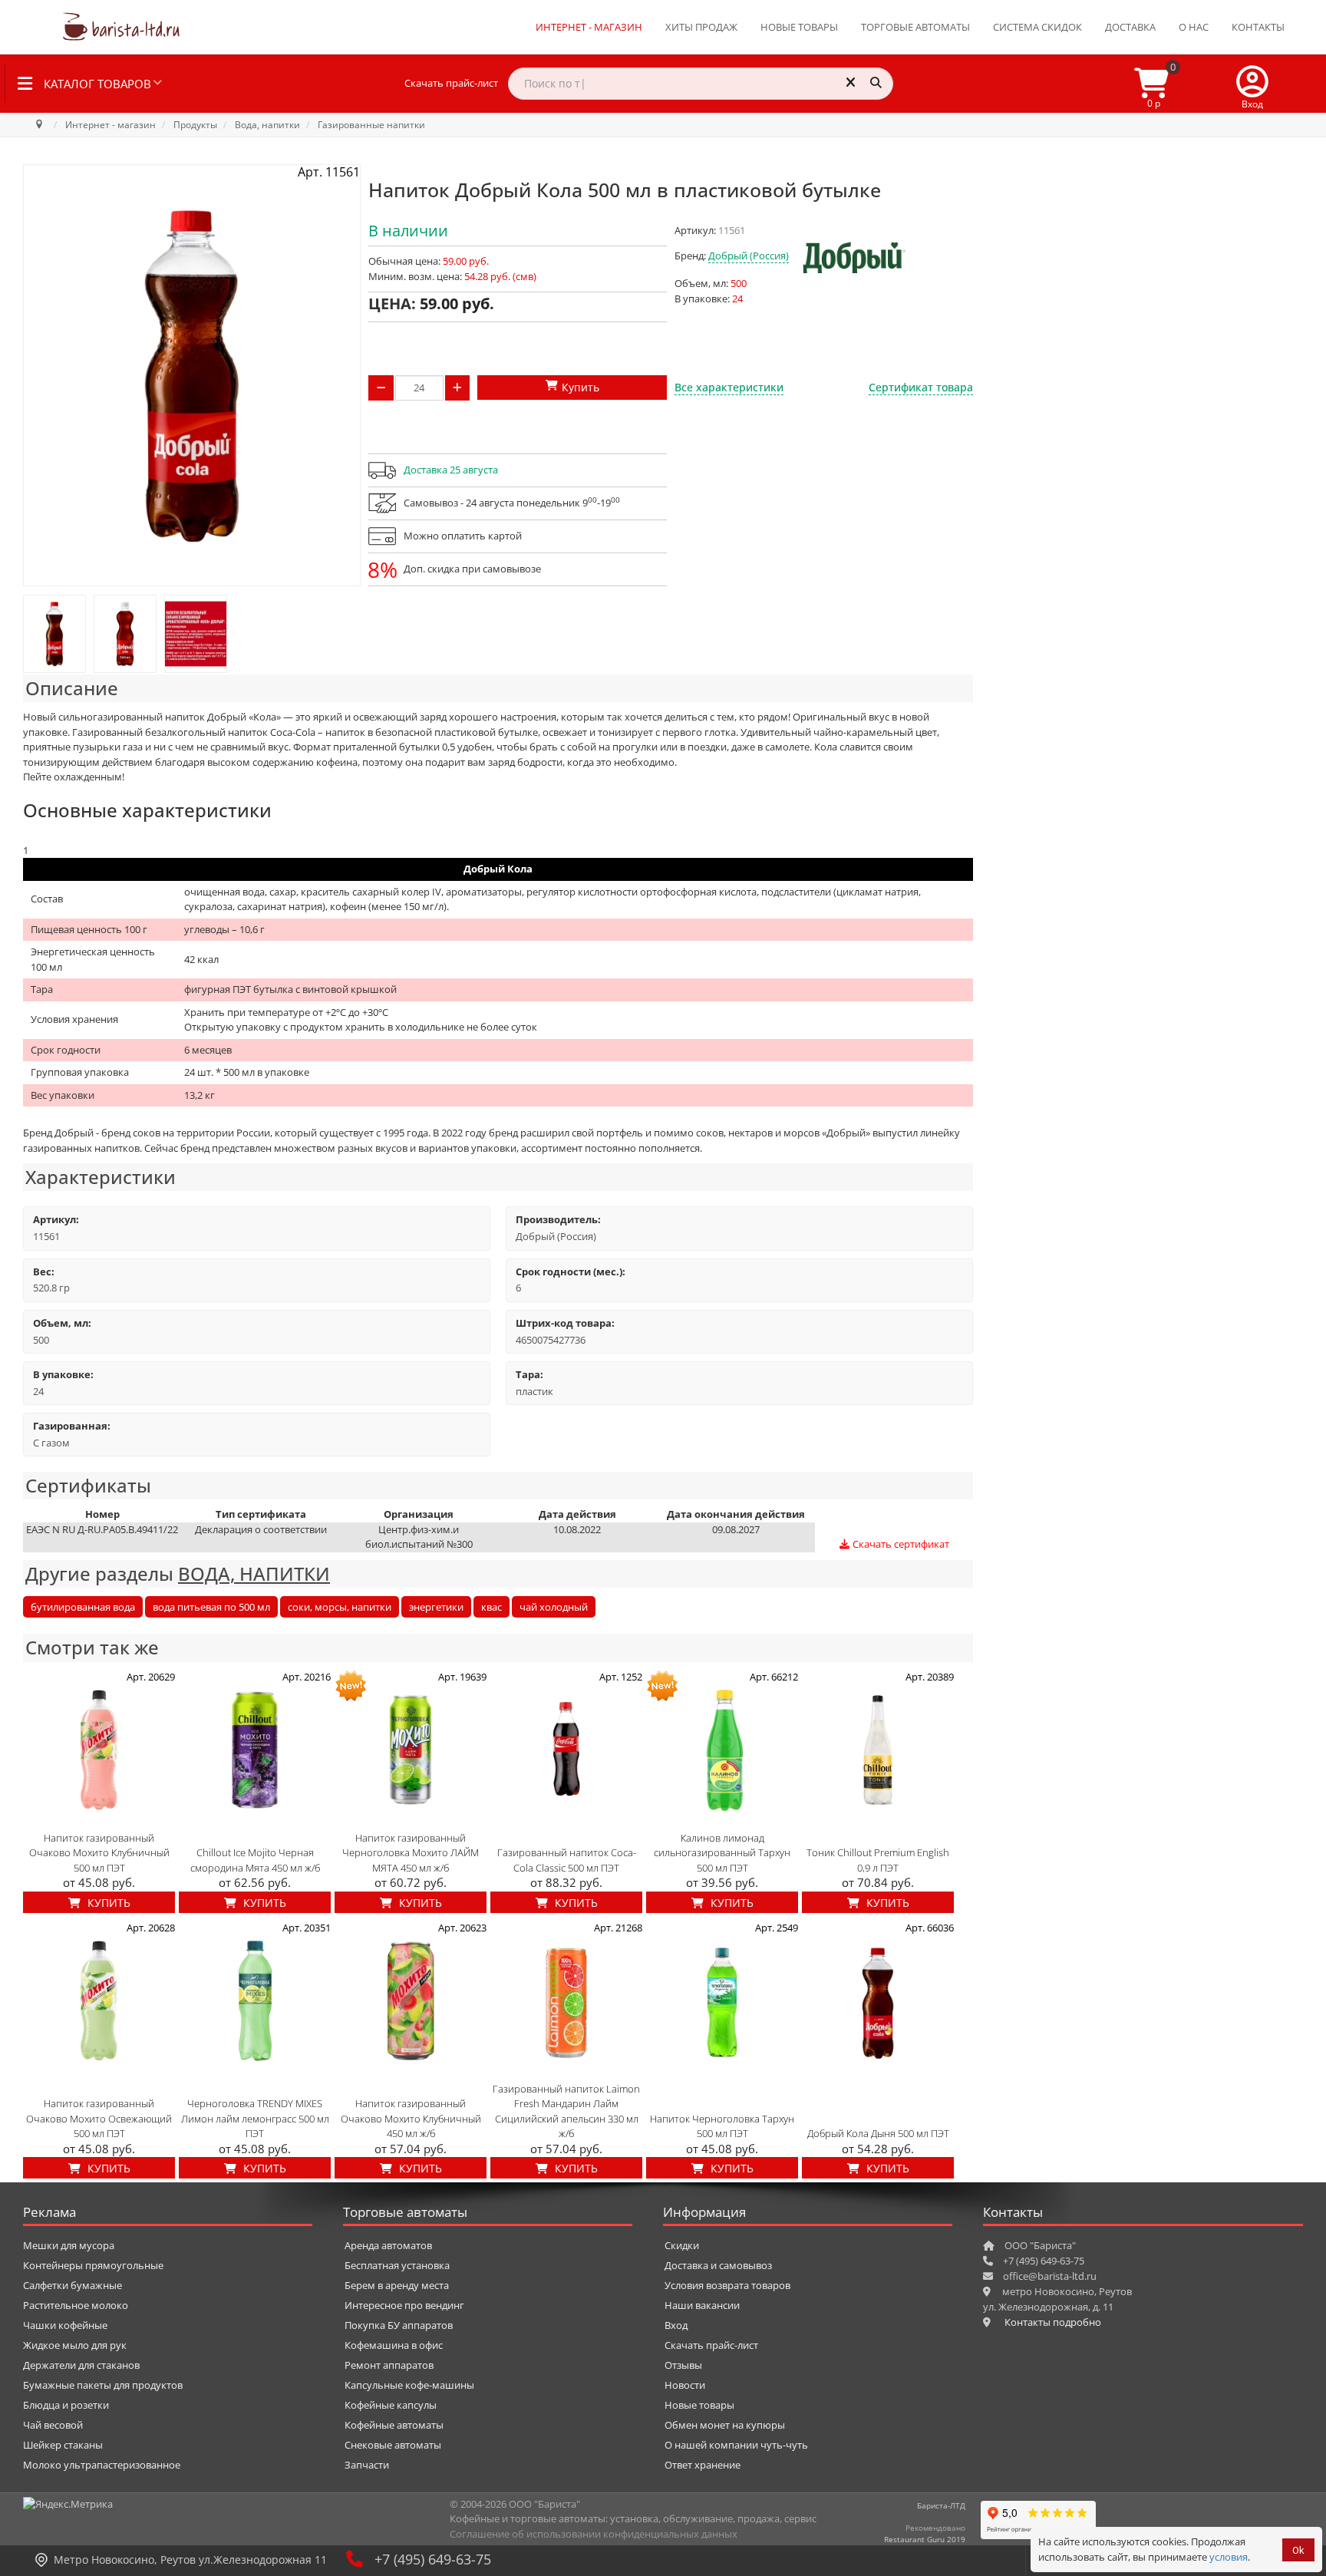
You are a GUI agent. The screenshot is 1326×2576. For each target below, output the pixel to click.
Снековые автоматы (393, 2445)
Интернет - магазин (589, 27)
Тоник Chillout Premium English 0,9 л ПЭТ (878, 1860)
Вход (676, 2325)
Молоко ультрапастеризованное (102, 2465)
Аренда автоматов (388, 2245)
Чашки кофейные (65, 2325)
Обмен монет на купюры (725, 2425)
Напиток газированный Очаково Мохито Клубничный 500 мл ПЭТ (99, 1853)
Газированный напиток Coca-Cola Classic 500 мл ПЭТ (567, 1860)
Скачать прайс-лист (451, 83)
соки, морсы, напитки (340, 1607)
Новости (685, 2385)
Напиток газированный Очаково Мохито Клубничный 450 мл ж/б (411, 2118)
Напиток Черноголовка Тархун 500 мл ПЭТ (722, 2126)
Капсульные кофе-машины (409, 2385)
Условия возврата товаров (727, 2285)
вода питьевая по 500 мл (211, 1607)
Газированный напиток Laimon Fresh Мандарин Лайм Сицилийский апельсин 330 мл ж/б (566, 2111)
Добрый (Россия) (749, 256)
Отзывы (683, 2365)
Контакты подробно (1053, 2322)
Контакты (1258, 27)
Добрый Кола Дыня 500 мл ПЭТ (878, 2133)
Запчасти (367, 2465)
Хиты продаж (701, 27)
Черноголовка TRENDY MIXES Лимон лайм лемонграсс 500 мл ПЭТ (255, 2118)
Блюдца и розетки (66, 2405)
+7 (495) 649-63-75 (433, 2559)
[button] (1252, 84)
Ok (1298, 2550)
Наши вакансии (702, 2305)
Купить (107, 1903)
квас (491, 1607)
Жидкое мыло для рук (75, 2345)
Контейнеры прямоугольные (93, 2265)
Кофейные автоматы (394, 2425)
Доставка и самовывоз (718, 2265)
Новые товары (799, 27)
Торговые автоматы (915, 27)
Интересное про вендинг (404, 2305)
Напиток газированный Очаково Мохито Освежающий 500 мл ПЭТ (99, 2118)
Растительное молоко (76, 2305)
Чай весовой (53, 2425)
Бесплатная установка (397, 2265)
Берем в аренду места (397, 2285)
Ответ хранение (703, 2465)
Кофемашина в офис (394, 2345)
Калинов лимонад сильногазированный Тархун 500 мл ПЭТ (722, 1853)
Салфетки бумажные (73, 2285)
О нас (1194, 27)
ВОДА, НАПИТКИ (254, 1573)
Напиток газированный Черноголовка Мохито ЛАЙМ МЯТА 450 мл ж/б (411, 1853)
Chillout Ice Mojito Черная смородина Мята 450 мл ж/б (255, 1860)
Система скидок (1037, 27)
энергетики (436, 1607)
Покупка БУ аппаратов (399, 2325)
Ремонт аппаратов (389, 2365)
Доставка (1130, 27)
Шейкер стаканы (63, 2445)
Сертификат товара (921, 387)
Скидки (682, 2245)
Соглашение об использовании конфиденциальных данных (594, 2534)
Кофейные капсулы (391, 2405)
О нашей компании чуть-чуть (736, 2445)
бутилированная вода (83, 1607)
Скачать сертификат (900, 1544)
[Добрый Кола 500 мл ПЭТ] (54, 634)
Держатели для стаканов (81, 2365)
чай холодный (554, 1607)
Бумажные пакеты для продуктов (103, 2385)
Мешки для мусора (69, 2245)
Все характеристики (729, 387)
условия (1229, 2557)
